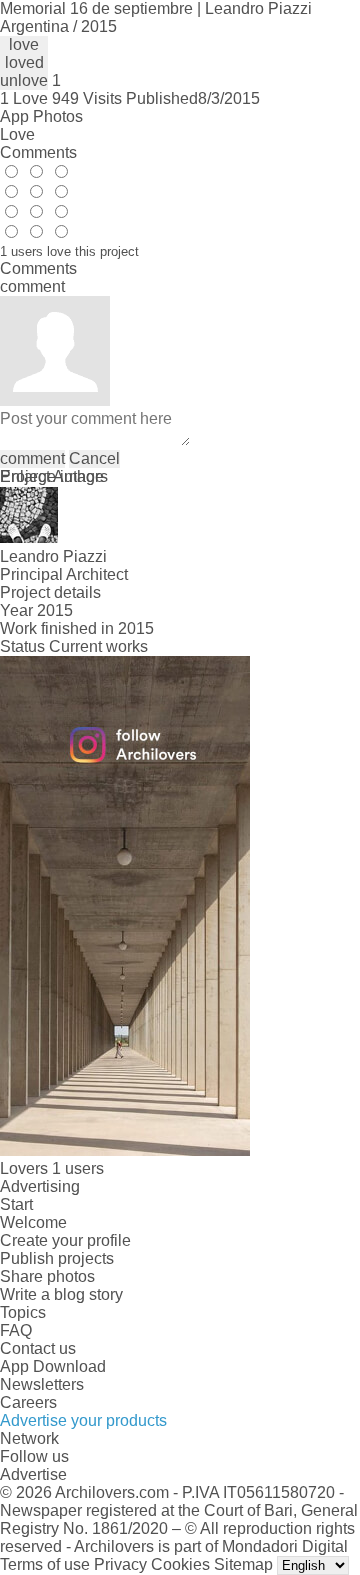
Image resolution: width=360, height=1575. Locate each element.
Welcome (33, 1222)
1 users (78, 1168)
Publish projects (57, 1258)
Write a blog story (61, 1294)
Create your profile (65, 1240)
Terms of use (45, 1564)
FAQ (16, 1330)
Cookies (180, 1564)
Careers (28, 1402)
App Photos (41, 116)
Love (17, 134)
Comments (38, 152)
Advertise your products (83, 1420)
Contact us (38, 1348)
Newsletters (42, 1384)
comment (32, 458)
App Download (53, 1366)
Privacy (120, 1564)
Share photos (47, 1276)
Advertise (33, 1474)
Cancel (94, 458)
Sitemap (243, 1564)
